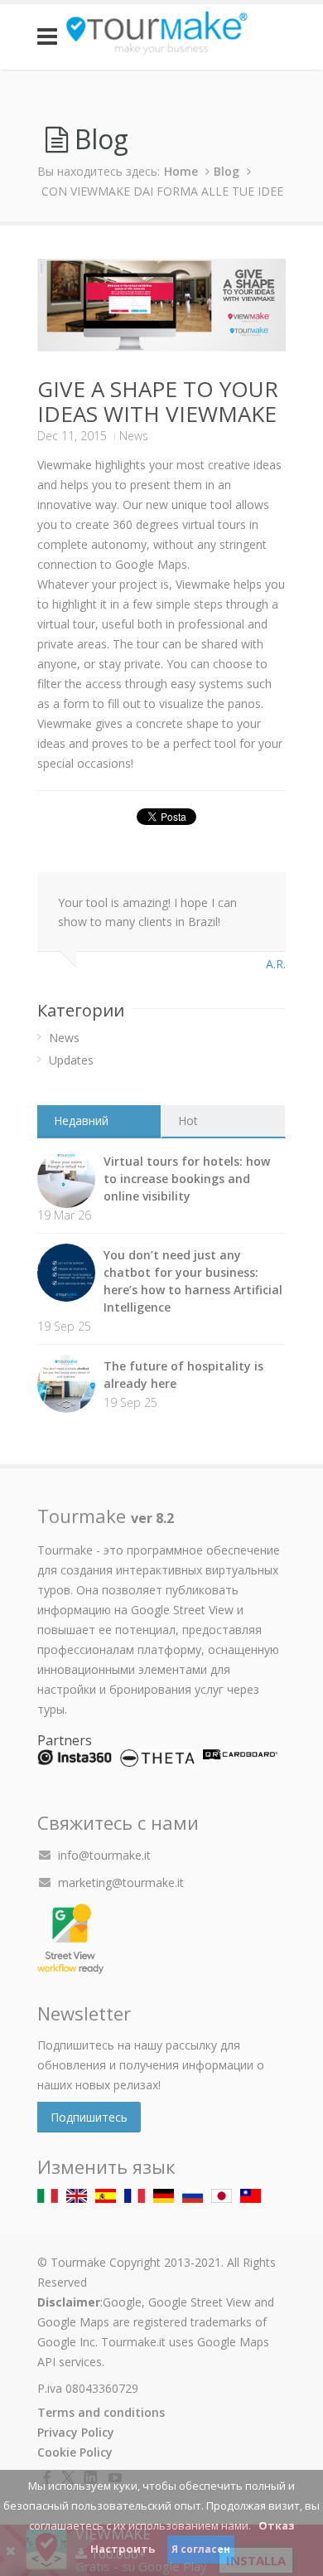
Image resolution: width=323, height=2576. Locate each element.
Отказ (277, 2525)
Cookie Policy (75, 2452)
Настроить (123, 2549)
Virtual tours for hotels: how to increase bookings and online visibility (187, 1179)
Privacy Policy (76, 2432)
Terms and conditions (101, 2412)
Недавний (81, 1121)
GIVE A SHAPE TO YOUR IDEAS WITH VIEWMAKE (158, 401)
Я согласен (201, 2549)
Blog (227, 171)
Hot (188, 1121)
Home (181, 171)
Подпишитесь (89, 2117)
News (134, 436)
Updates (71, 1060)
